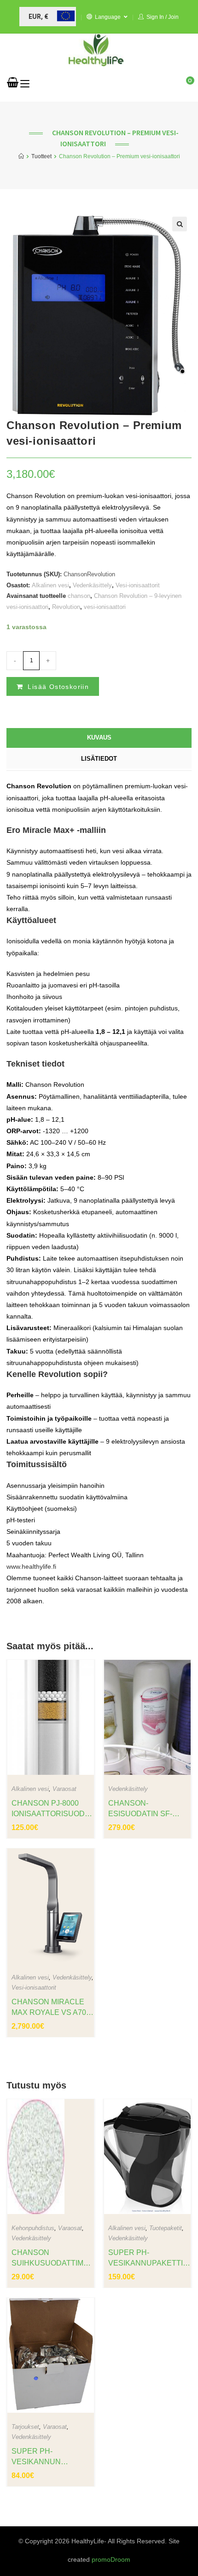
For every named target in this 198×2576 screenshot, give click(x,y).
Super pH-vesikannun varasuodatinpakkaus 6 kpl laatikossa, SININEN (52, 2457)
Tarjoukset (25, 2427)
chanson (79, 596)
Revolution (66, 607)
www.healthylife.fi (31, 1566)
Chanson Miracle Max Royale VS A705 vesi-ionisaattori (51, 2008)
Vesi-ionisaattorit (138, 585)
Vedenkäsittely (92, 585)
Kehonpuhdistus (33, 2228)
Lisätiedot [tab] (99, 759)
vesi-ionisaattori (105, 607)
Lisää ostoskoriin (58, 687)
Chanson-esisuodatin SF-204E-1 (140, 1809)
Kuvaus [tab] (99, 738)
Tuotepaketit (166, 2228)
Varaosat (64, 1789)
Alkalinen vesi (50, 585)
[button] (180, 224)
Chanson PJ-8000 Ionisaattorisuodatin (51, 1809)
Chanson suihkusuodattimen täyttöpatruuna (50, 2258)
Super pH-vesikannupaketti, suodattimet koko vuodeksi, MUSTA (146, 2258)
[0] (13, 84)
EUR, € (38, 17)
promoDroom (111, 2559)
